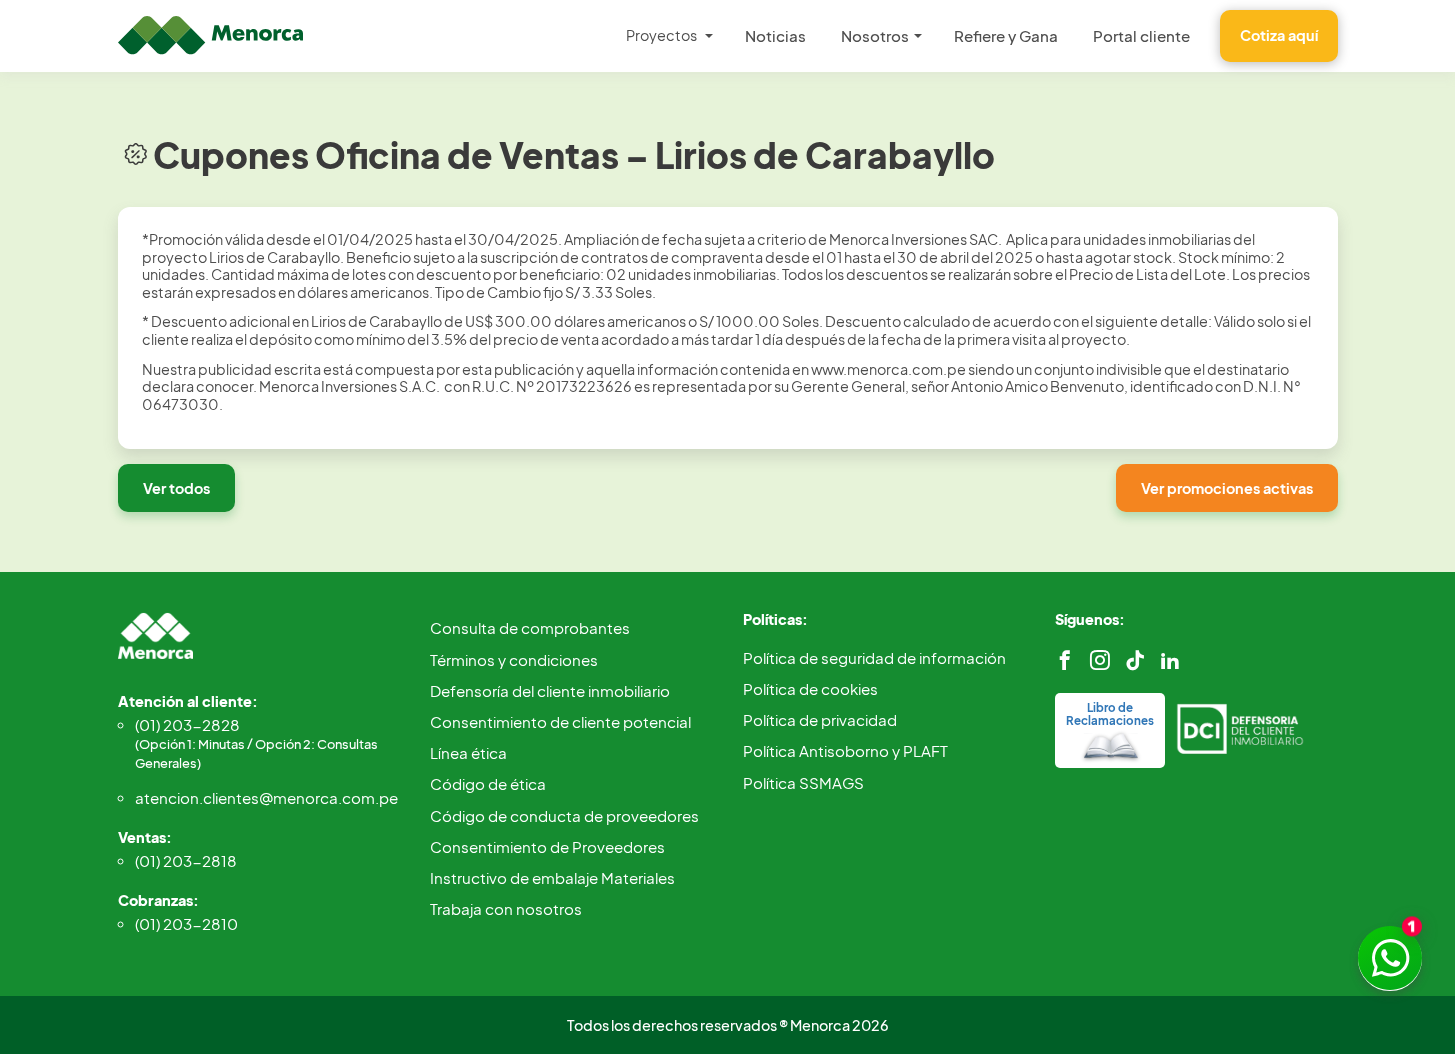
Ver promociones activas (1227, 488)
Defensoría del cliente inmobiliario (550, 690)
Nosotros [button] (875, 35)
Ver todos (176, 488)
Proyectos (661, 35)
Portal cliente (1141, 35)
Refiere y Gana (1006, 35)
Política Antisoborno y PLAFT (845, 750)
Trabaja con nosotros (506, 908)
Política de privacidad (820, 719)
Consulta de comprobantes (530, 627)
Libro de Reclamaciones (1110, 714)
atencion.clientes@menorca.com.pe (266, 797)
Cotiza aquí (1279, 35)
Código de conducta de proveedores (564, 815)
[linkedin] (1170, 660)
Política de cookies (810, 688)
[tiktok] (1135, 660)
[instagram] (1100, 660)
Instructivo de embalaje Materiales (552, 877)
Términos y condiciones (514, 659)
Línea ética (468, 752)
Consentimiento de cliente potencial (560, 721)
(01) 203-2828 (256, 743)
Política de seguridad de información (874, 657)
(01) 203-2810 (186, 923)
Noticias (775, 35)
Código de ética (488, 783)
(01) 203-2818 (186, 860)
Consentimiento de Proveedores (547, 846)
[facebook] (1065, 660)
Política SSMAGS (803, 782)
